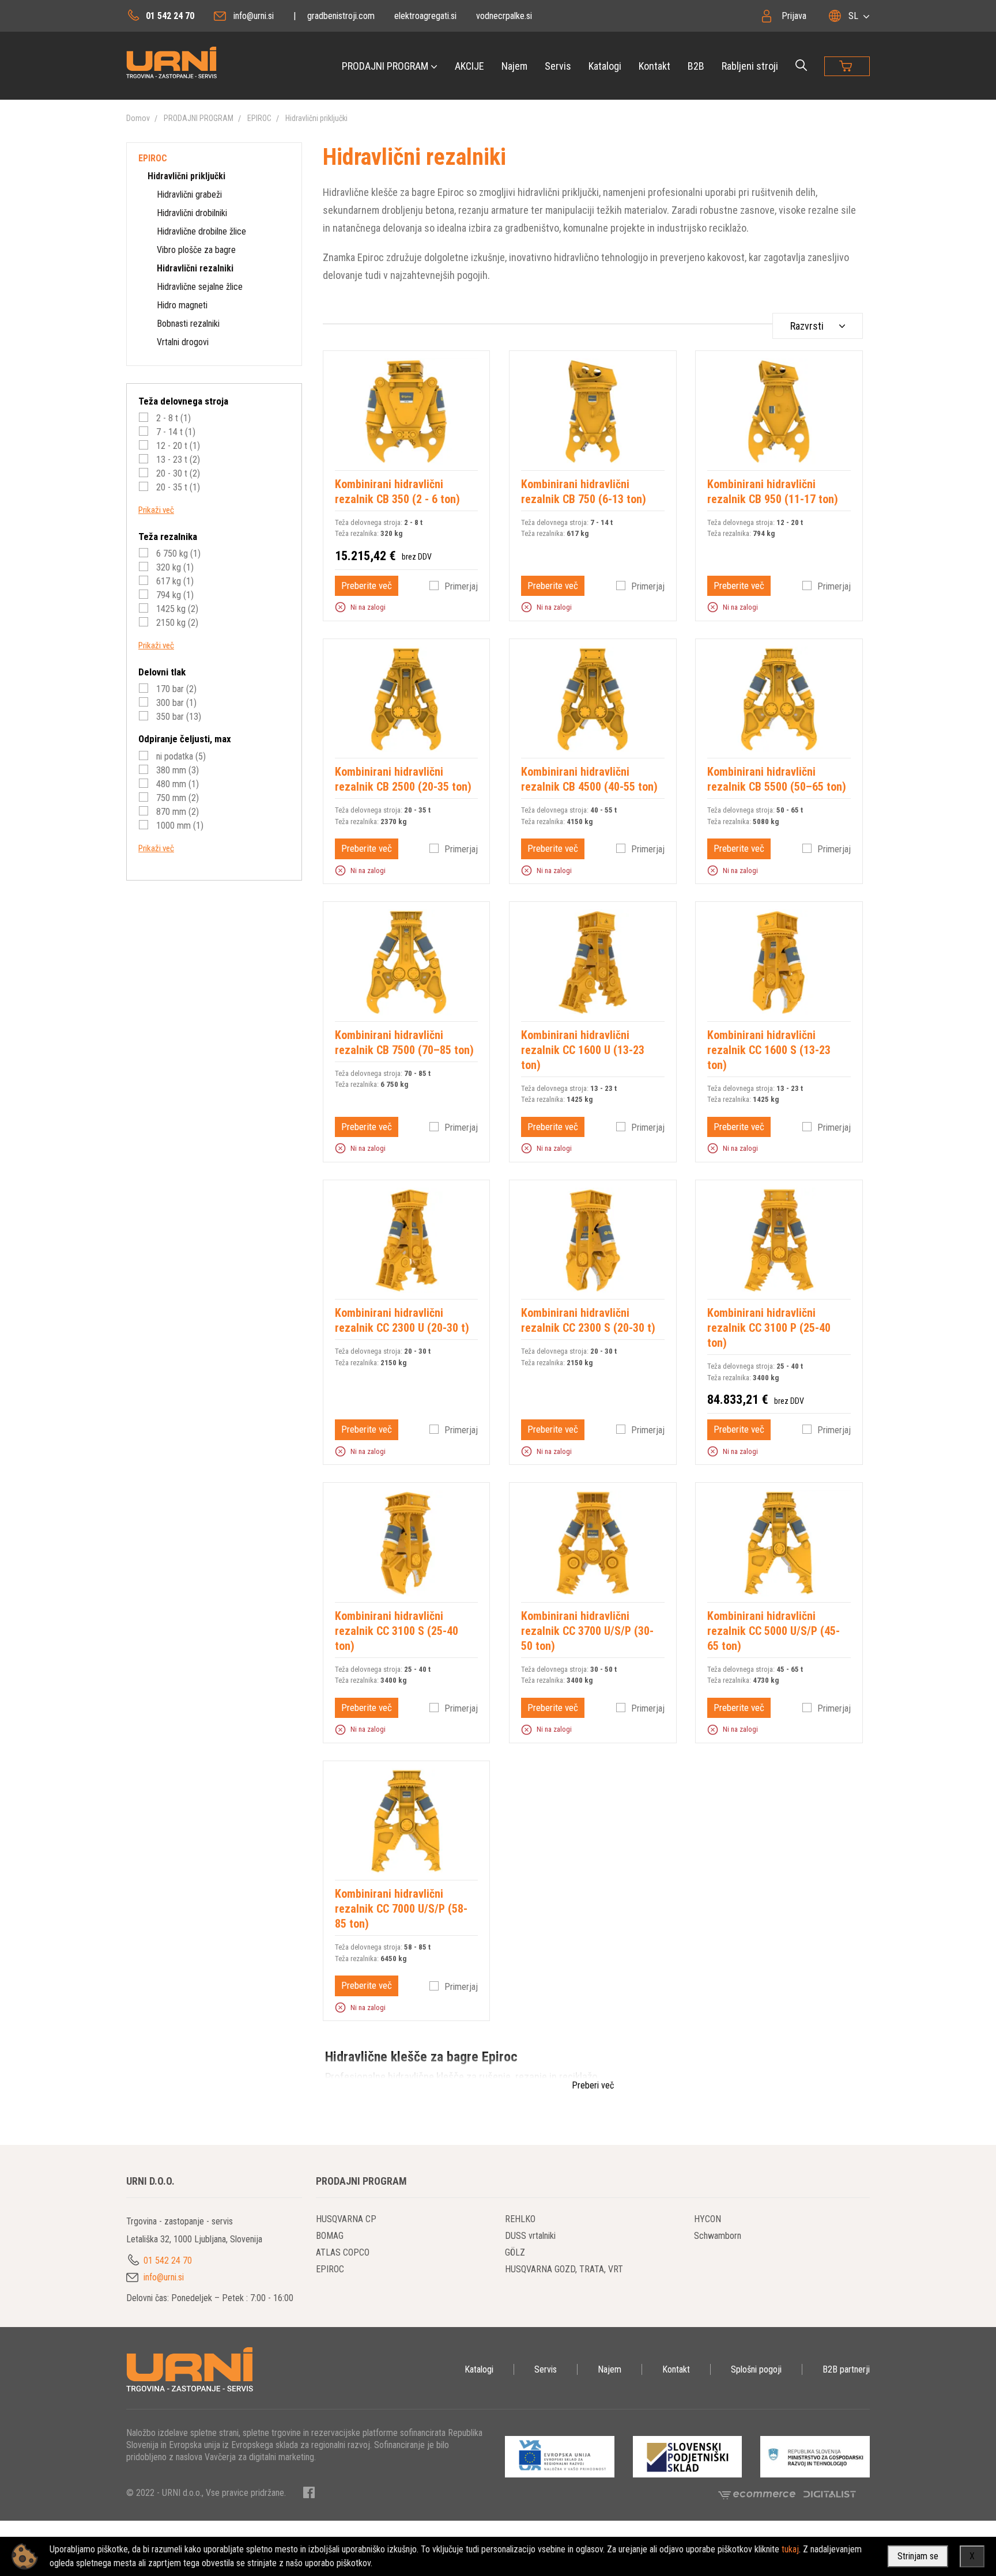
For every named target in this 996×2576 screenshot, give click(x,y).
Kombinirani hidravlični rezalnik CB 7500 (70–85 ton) (404, 1043)
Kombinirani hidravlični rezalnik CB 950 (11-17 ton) (773, 492)
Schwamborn (718, 2236)
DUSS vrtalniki (530, 2236)
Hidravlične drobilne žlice (201, 231)
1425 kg (176, 609)
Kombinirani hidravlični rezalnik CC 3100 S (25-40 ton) (397, 1631)
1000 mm (179, 826)
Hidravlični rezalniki (195, 268)
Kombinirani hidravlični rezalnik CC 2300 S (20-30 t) (588, 1320)
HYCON (708, 2219)
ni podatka (180, 756)
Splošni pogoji (756, 2369)
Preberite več (367, 586)
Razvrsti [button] (807, 326)
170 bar (175, 689)
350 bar (178, 717)
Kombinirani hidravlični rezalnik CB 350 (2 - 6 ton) (397, 492)
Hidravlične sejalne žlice (200, 287)
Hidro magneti (182, 305)
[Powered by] (761, 2494)
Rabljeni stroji (750, 66)
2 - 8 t (172, 418)
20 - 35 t (177, 487)
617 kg (174, 581)
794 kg (174, 595)
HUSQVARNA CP (346, 2219)
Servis (558, 66)
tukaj (790, 2549)
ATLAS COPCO (343, 2252)
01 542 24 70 (170, 16)
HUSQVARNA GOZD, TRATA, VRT (564, 2269)
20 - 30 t (177, 473)
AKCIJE (469, 66)
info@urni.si (254, 16)
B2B (696, 66)
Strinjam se (918, 2556)
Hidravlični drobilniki (192, 213)
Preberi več (593, 2085)
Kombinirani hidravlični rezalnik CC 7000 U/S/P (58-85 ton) (401, 1909)
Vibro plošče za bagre (196, 250)
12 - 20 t (177, 446)
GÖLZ (515, 2252)
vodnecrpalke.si (504, 16)
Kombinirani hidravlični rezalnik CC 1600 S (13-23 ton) (769, 1050)
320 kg (174, 567)
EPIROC (259, 118)
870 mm (176, 812)
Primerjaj (461, 586)
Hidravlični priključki (316, 118)
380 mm (176, 770)
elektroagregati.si (425, 16)
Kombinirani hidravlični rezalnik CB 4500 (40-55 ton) (589, 779)
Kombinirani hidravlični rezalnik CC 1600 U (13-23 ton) (583, 1050)
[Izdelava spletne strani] (830, 2494)
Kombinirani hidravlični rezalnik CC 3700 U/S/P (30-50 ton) (587, 1631)
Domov (138, 118)
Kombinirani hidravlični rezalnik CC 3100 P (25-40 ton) (769, 1328)
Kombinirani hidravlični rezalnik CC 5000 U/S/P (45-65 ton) (774, 1631)
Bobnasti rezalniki (188, 324)
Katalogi (605, 66)
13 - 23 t (177, 460)
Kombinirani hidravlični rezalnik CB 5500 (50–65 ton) (777, 779)
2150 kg (176, 623)
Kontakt (654, 66)
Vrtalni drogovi (183, 342)
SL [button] (853, 16)
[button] (340, 607)
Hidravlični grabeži (189, 194)
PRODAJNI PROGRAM (385, 66)
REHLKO (520, 2219)
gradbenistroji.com (341, 16)
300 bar (175, 703)
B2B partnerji (846, 2369)
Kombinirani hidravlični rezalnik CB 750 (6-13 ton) (584, 492)
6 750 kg (177, 554)
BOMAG (330, 2236)
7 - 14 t (175, 432)
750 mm (176, 798)
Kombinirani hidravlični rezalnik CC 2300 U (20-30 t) (402, 1320)
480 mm (176, 784)
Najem (514, 66)
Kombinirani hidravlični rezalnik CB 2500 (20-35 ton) (403, 779)
